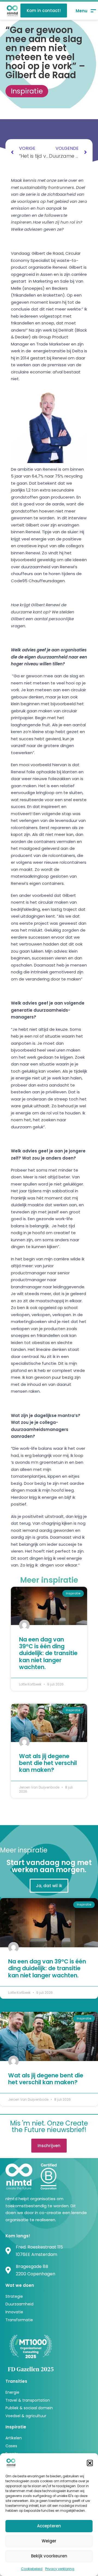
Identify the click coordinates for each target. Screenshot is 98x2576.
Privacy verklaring (60, 2569)
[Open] (86, 11)
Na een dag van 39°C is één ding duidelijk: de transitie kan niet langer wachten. (48, 1653)
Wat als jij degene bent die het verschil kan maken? (48, 1763)
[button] (90, 2463)
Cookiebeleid (32, 2569)
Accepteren (49, 2526)
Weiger (49, 2541)
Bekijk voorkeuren (49, 2556)
